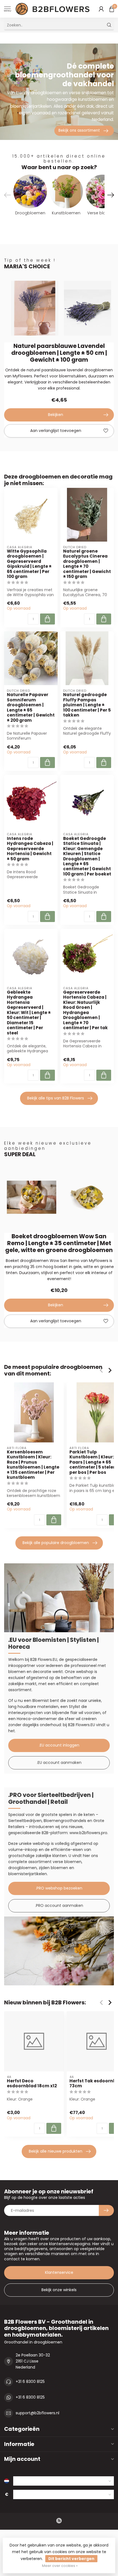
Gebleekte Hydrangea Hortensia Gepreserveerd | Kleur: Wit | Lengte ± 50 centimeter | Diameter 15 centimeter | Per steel (29, 1013)
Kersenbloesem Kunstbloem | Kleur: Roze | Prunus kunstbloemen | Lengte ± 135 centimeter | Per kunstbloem (33, 1465)
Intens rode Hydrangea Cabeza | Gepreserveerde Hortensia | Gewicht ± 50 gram (30, 849)
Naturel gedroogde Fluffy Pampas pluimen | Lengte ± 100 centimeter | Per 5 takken (87, 705)
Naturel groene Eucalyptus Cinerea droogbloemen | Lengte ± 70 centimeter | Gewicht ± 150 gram (87, 564)
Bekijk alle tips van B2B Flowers (56, 1098)
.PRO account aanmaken (59, 1905)
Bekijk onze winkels (59, 2290)
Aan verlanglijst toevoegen (56, 431)
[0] (112, 9)
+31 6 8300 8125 (30, 2382)
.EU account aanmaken (59, 1763)
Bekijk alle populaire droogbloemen (56, 1543)
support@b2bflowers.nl (37, 2413)
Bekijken (56, 415)
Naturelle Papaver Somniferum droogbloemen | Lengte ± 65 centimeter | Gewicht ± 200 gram (31, 708)
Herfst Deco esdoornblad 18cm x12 (32, 2084)
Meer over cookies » (60, 2566)
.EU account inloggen (59, 1745)
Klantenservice (59, 2272)
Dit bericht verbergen (71, 2559)
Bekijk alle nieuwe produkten (56, 2151)
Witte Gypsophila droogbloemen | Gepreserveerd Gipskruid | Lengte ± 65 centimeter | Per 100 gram (29, 564)
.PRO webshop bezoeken (59, 1888)
